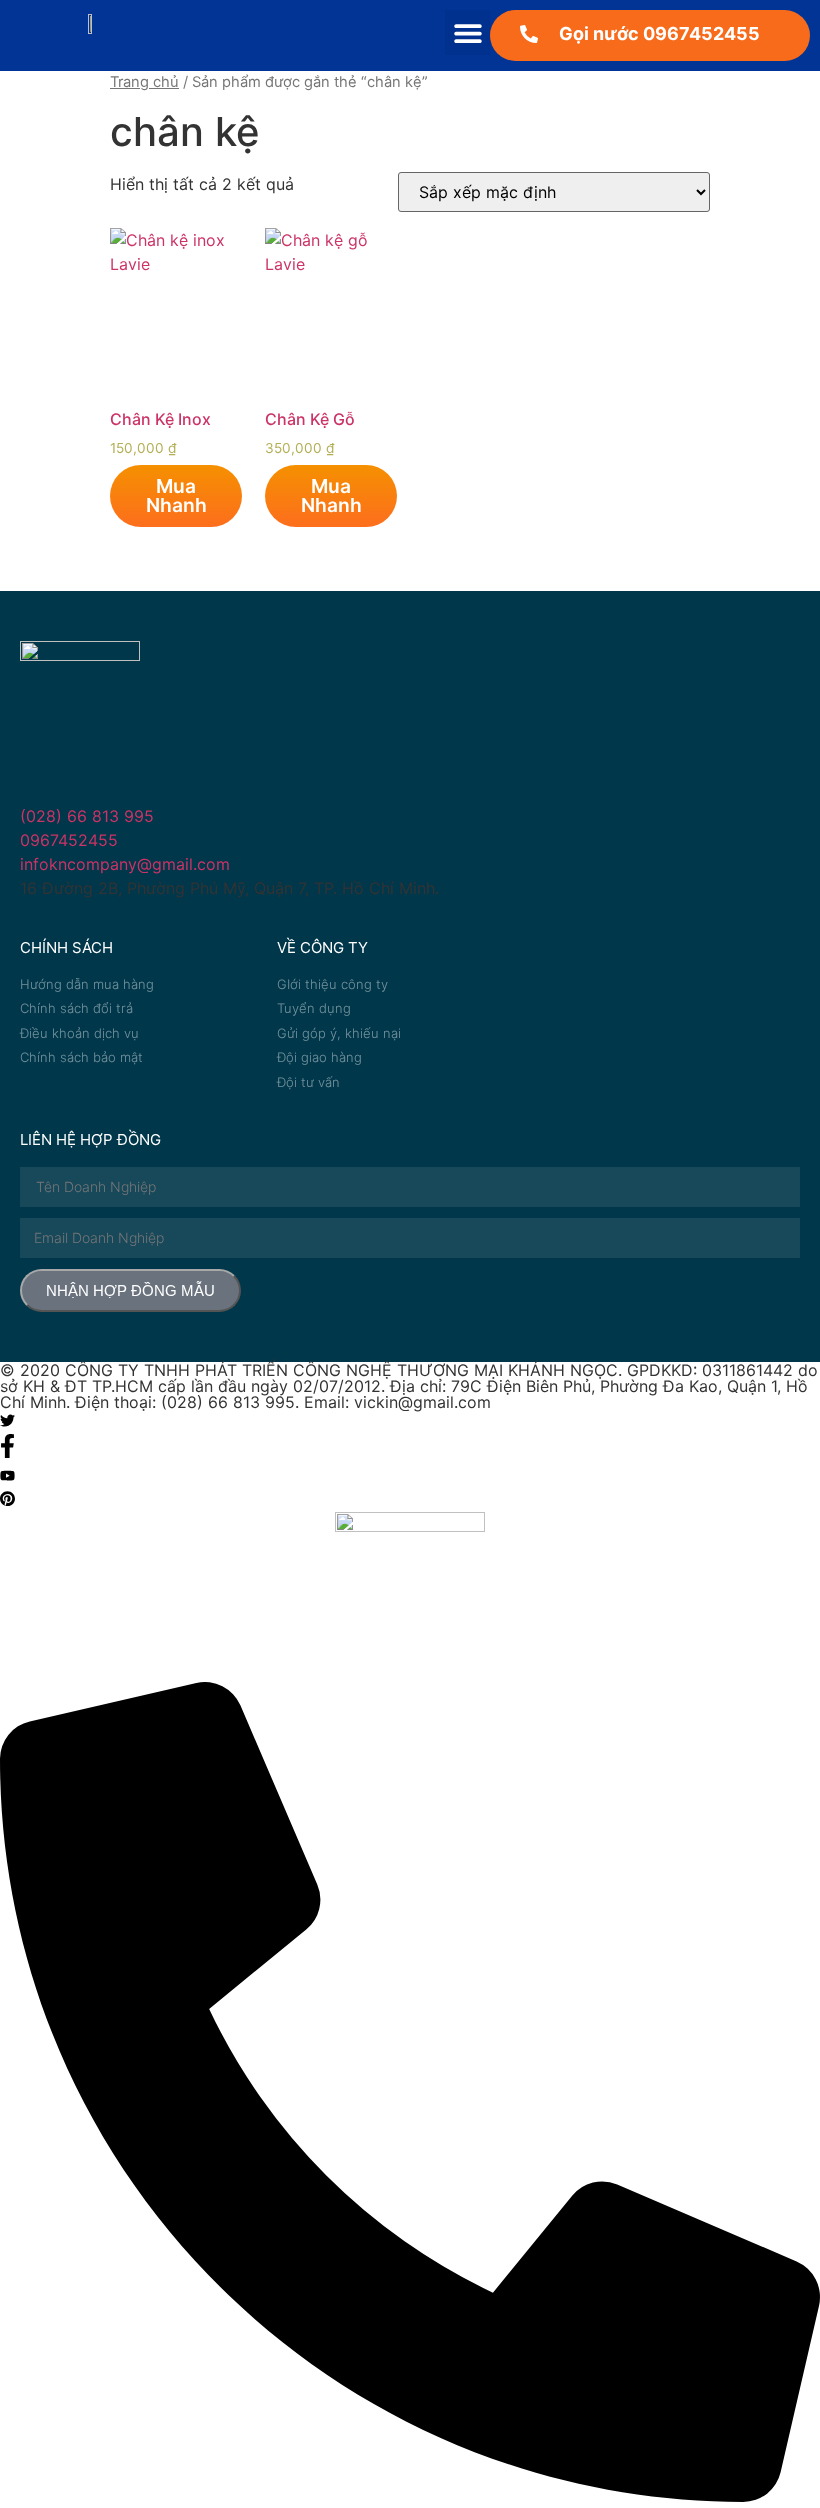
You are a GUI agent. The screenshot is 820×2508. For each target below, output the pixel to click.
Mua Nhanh (176, 495)
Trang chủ (144, 82)
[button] (467, 32)
